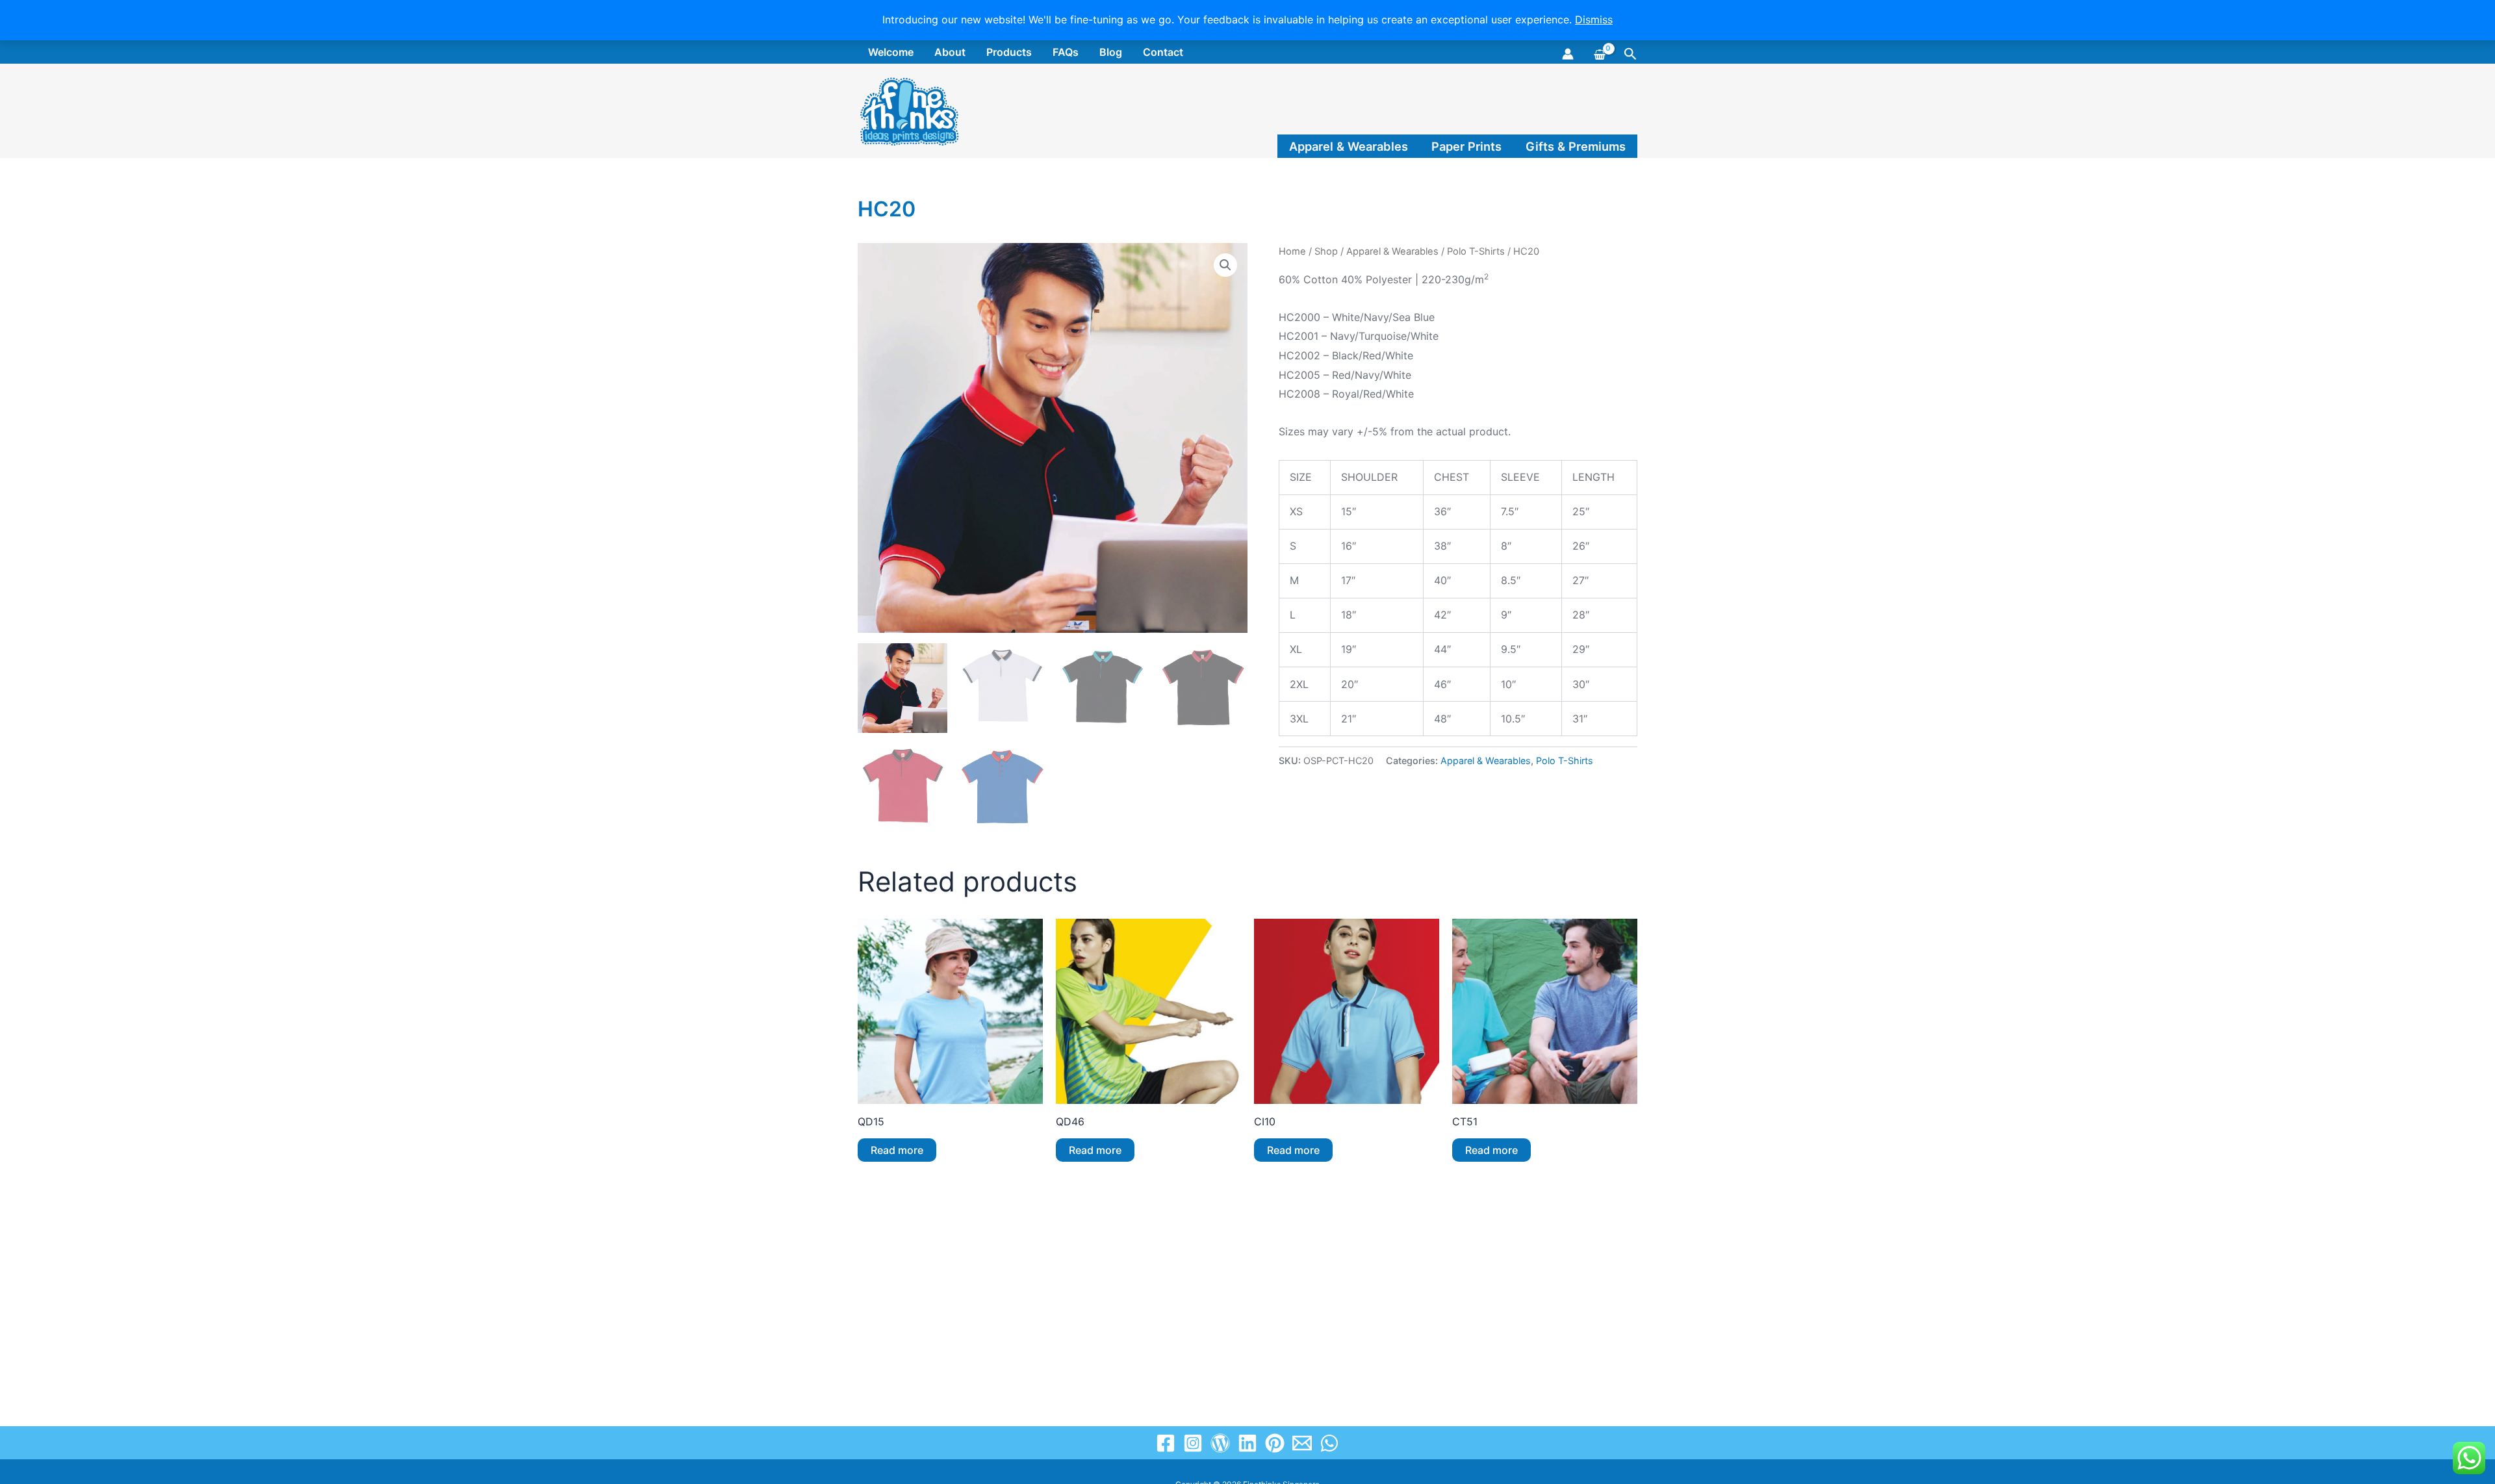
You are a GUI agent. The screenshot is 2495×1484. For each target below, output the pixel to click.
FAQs (1066, 52)
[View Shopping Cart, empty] (1599, 53)
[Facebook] (1166, 1443)
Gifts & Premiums (1576, 146)
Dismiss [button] (1594, 19)
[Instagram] (1193, 1443)
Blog (1111, 52)
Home (1292, 251)
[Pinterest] (1275, 1443)
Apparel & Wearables (1349, 146)
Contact (1163, 52)
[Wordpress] (1220, 1443)
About (950, 52)
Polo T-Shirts (1476, 251)
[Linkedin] (1247, 1443)
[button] (1631, 54)
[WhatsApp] (1329, 1443)
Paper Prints (1466, 146)
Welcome (891, 52)
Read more (897, 1150)
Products (1009, 52)
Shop (1326, 251)
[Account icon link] (1568, 54)
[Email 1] (1302, 1443)
